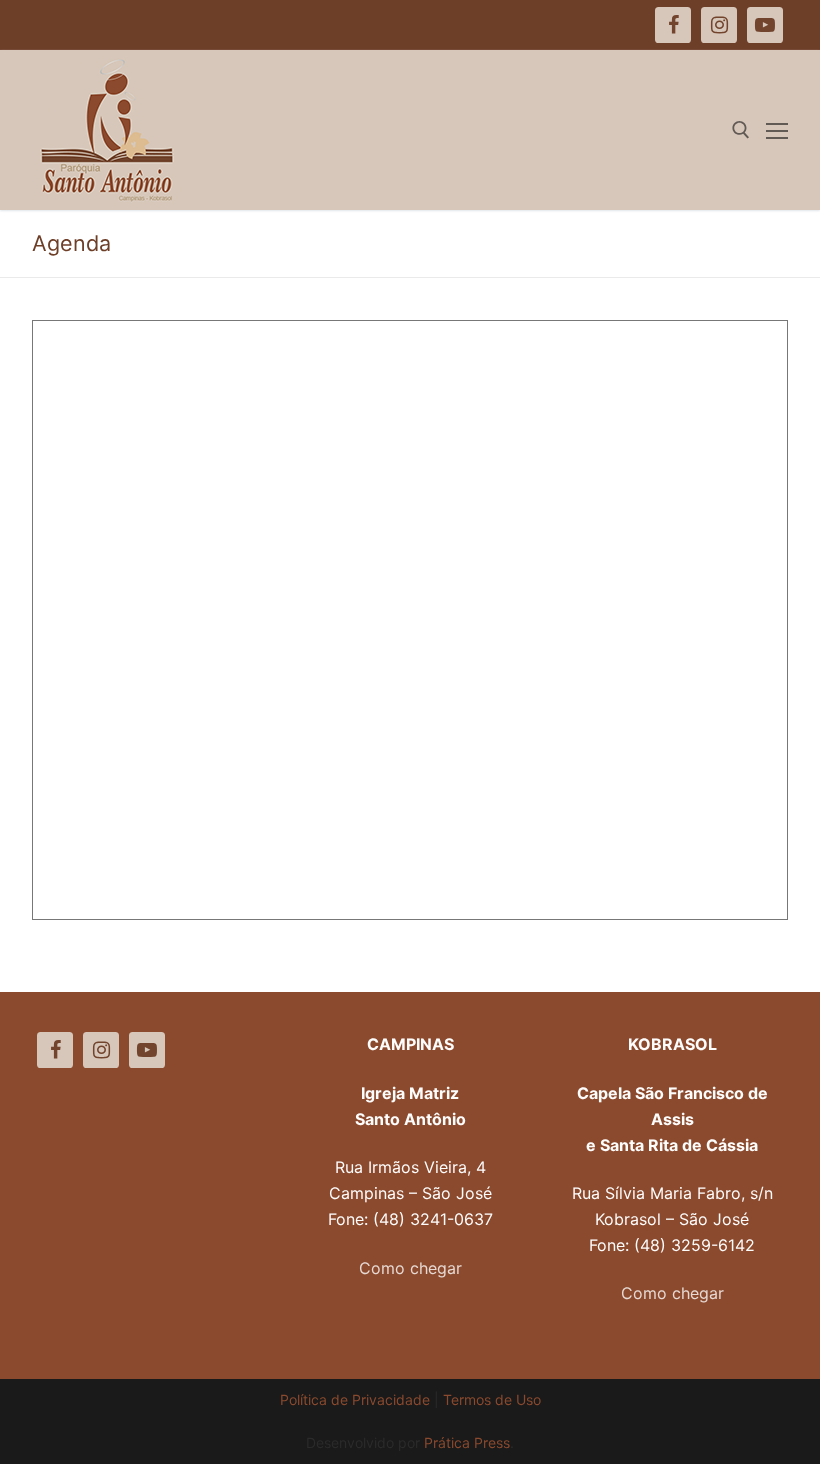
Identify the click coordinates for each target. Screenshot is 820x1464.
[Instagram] (101, 1050)
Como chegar (410, 1268)
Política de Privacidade (355, 1399)
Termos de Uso (492, 1399)
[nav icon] (777, 130)
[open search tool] (741, 130)
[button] (777, 28)
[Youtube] (147, 1050)
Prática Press (467, 1442)
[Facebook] (55, 1050)
